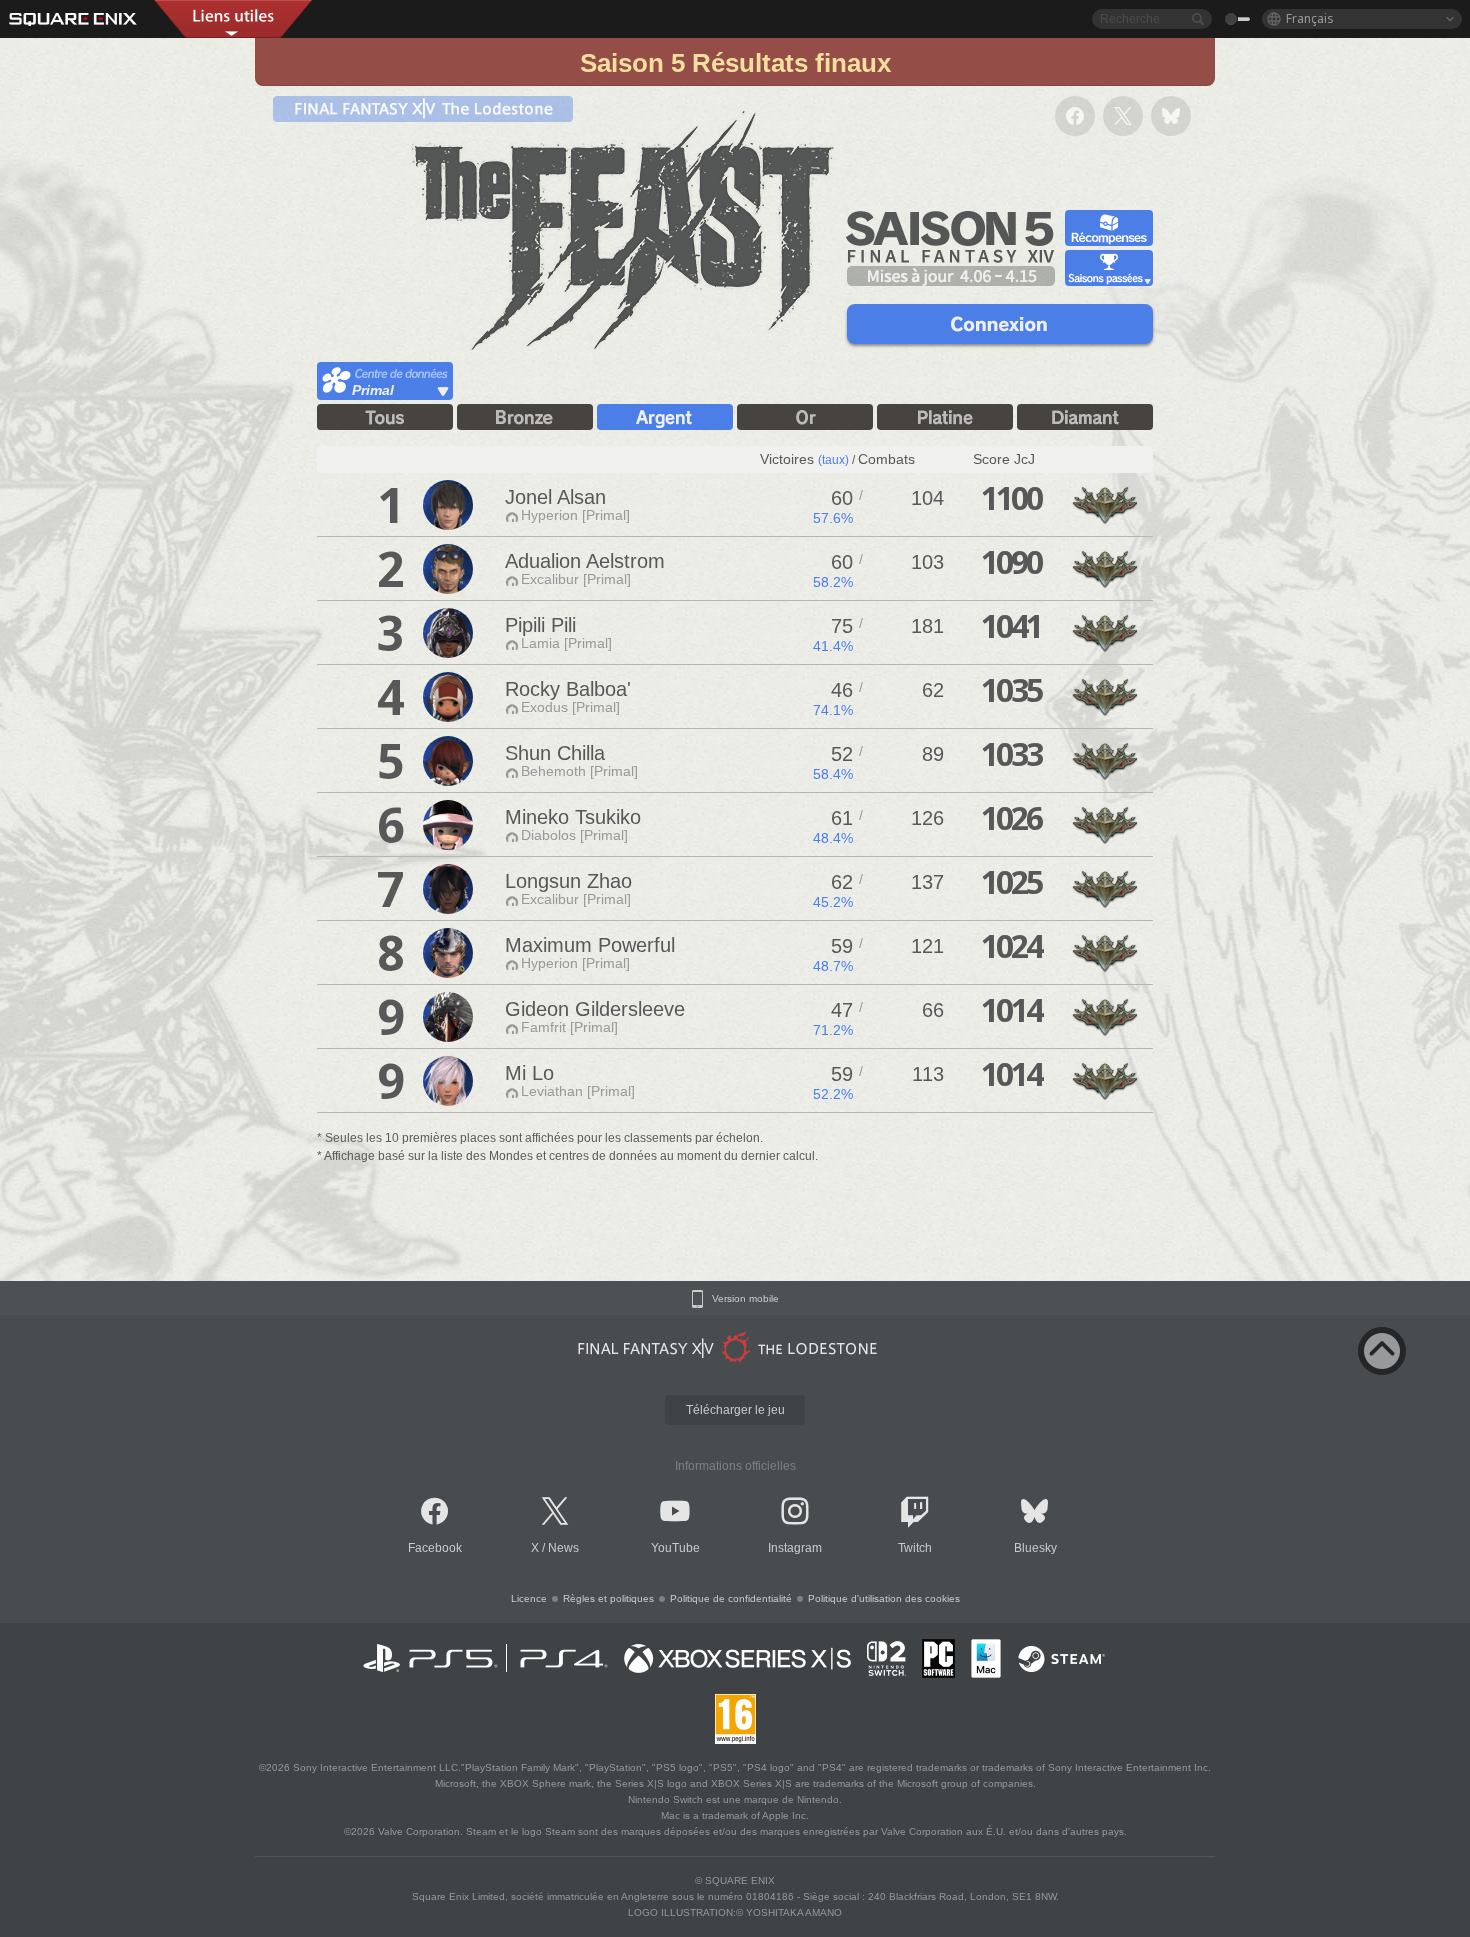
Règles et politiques (608, 1598)
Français (1310, 18)
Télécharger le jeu (735, 1410)
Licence (529, 1598)
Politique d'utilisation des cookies (884, 1598)
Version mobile (745, 1299)
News (563, 1548)
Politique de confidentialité (731, 1598)
